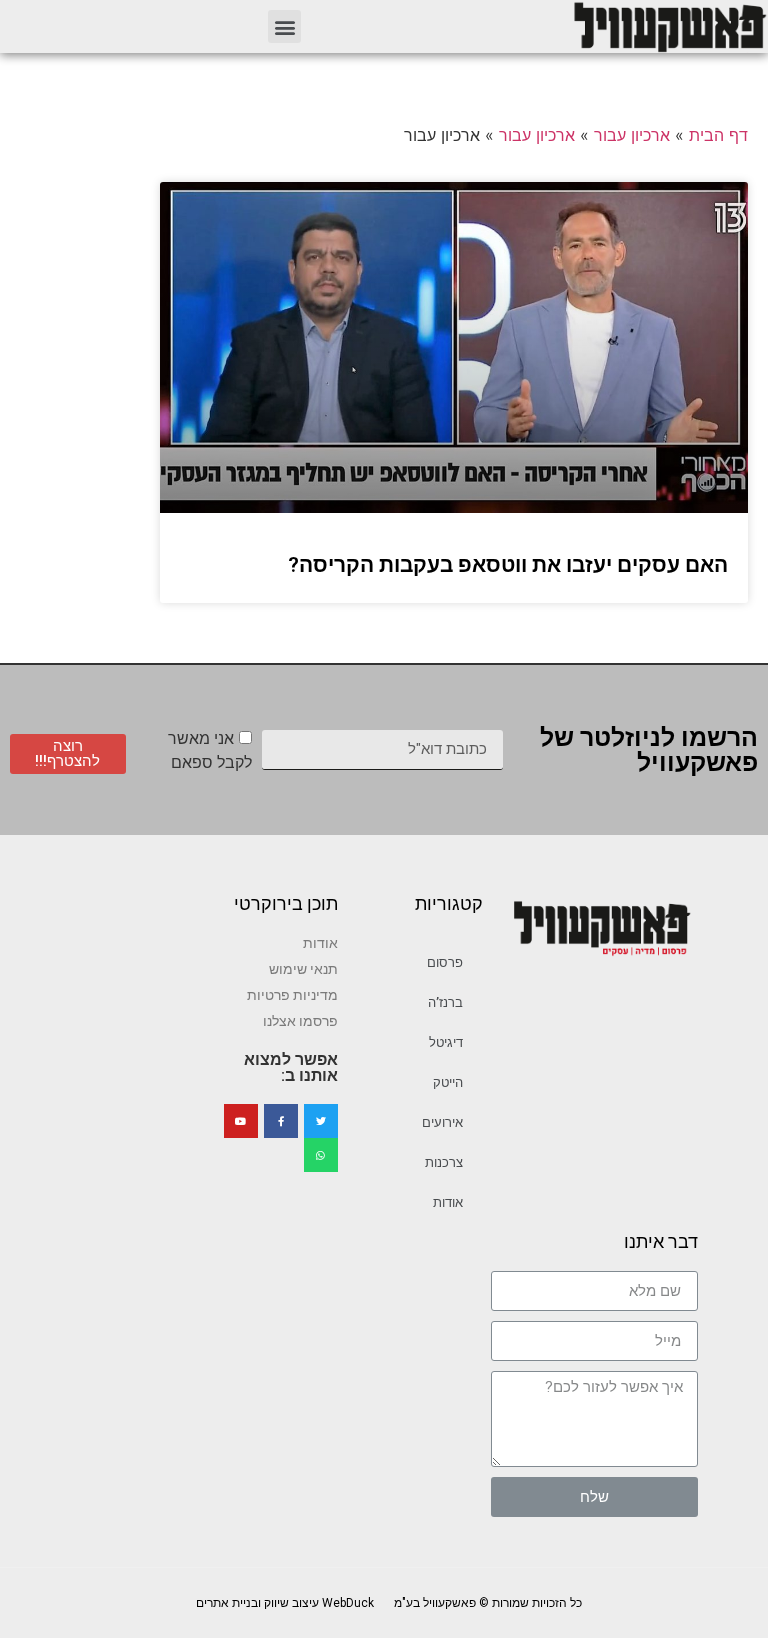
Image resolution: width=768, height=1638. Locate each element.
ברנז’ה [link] (445, 1002)
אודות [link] (448, 1202)
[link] (669, 26)
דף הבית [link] (718, 135)
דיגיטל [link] (446, 1042)
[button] (284, 26)
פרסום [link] (445, 962)
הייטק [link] (448, 1082)
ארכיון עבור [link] (632, 135)
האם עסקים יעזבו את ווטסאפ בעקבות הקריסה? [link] (508, 565)
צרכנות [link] (444, 1162)
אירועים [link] (442, 1122)
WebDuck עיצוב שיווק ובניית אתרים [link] (285, 1603)
